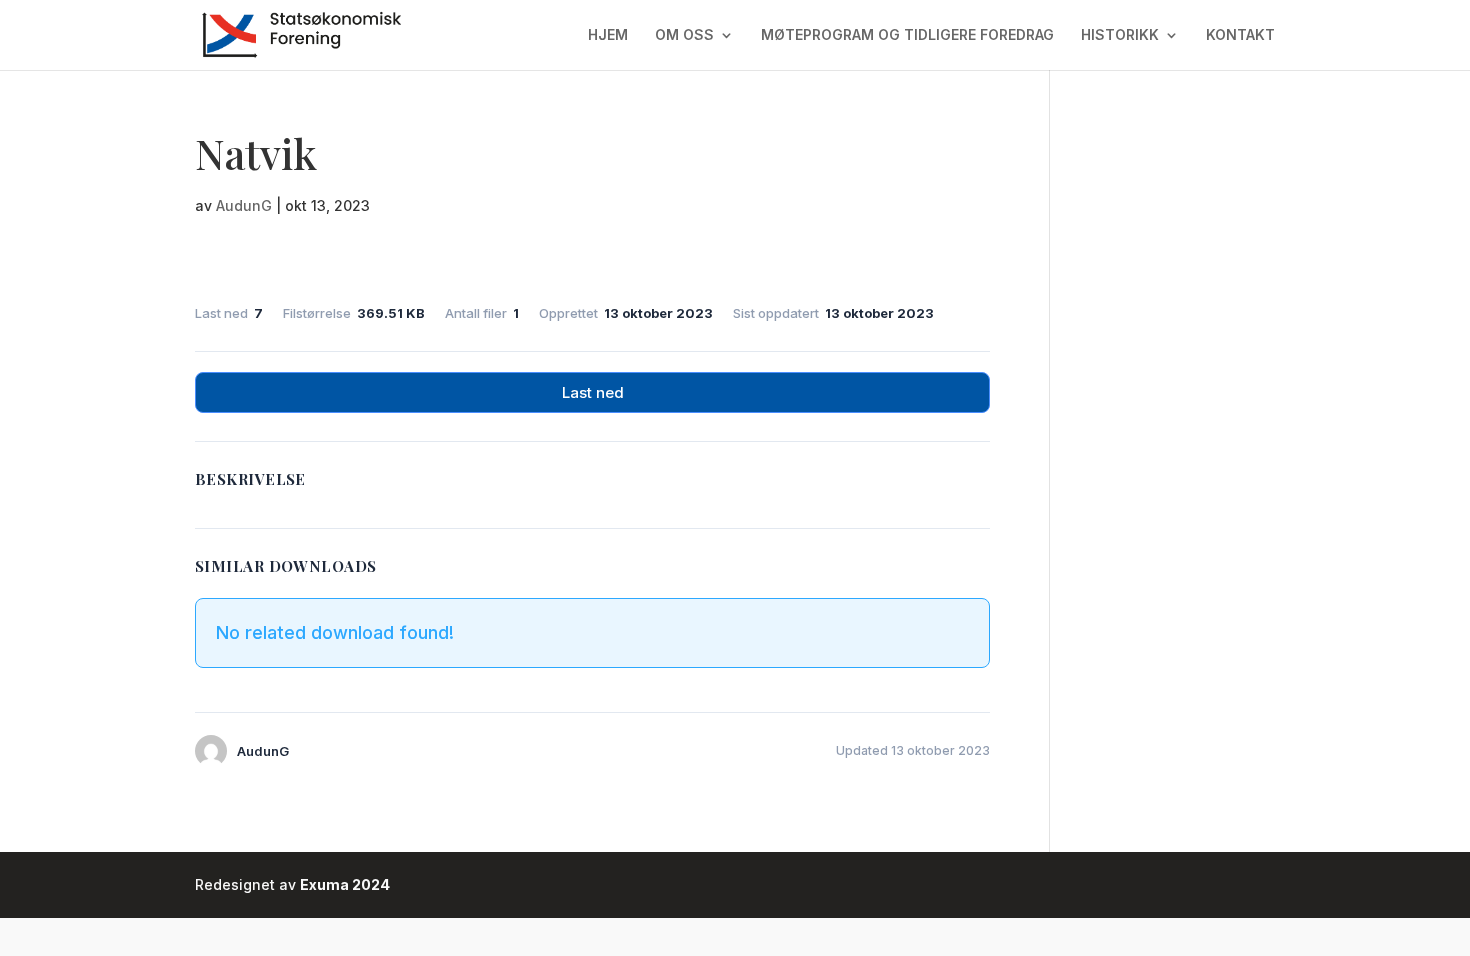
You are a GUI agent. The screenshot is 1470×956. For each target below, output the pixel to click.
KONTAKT (1240, 35)
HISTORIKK (1120, 35)
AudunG (244, 205)
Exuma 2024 (345, 884)
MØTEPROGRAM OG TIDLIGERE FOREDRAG (907, 35)
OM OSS (684, 35)
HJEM (608, 35)
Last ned (593, 392)
